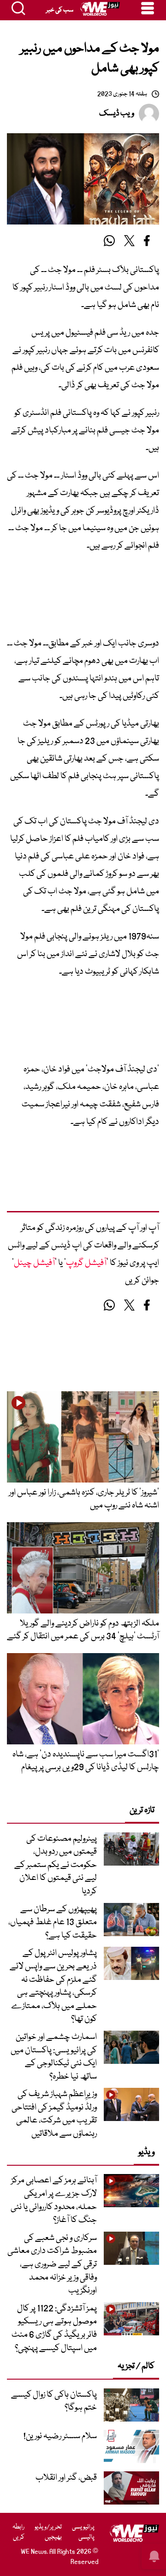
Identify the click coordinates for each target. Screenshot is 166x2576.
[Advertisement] (83, 598)
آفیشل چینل (34, 1263)
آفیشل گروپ (86, 1263)
